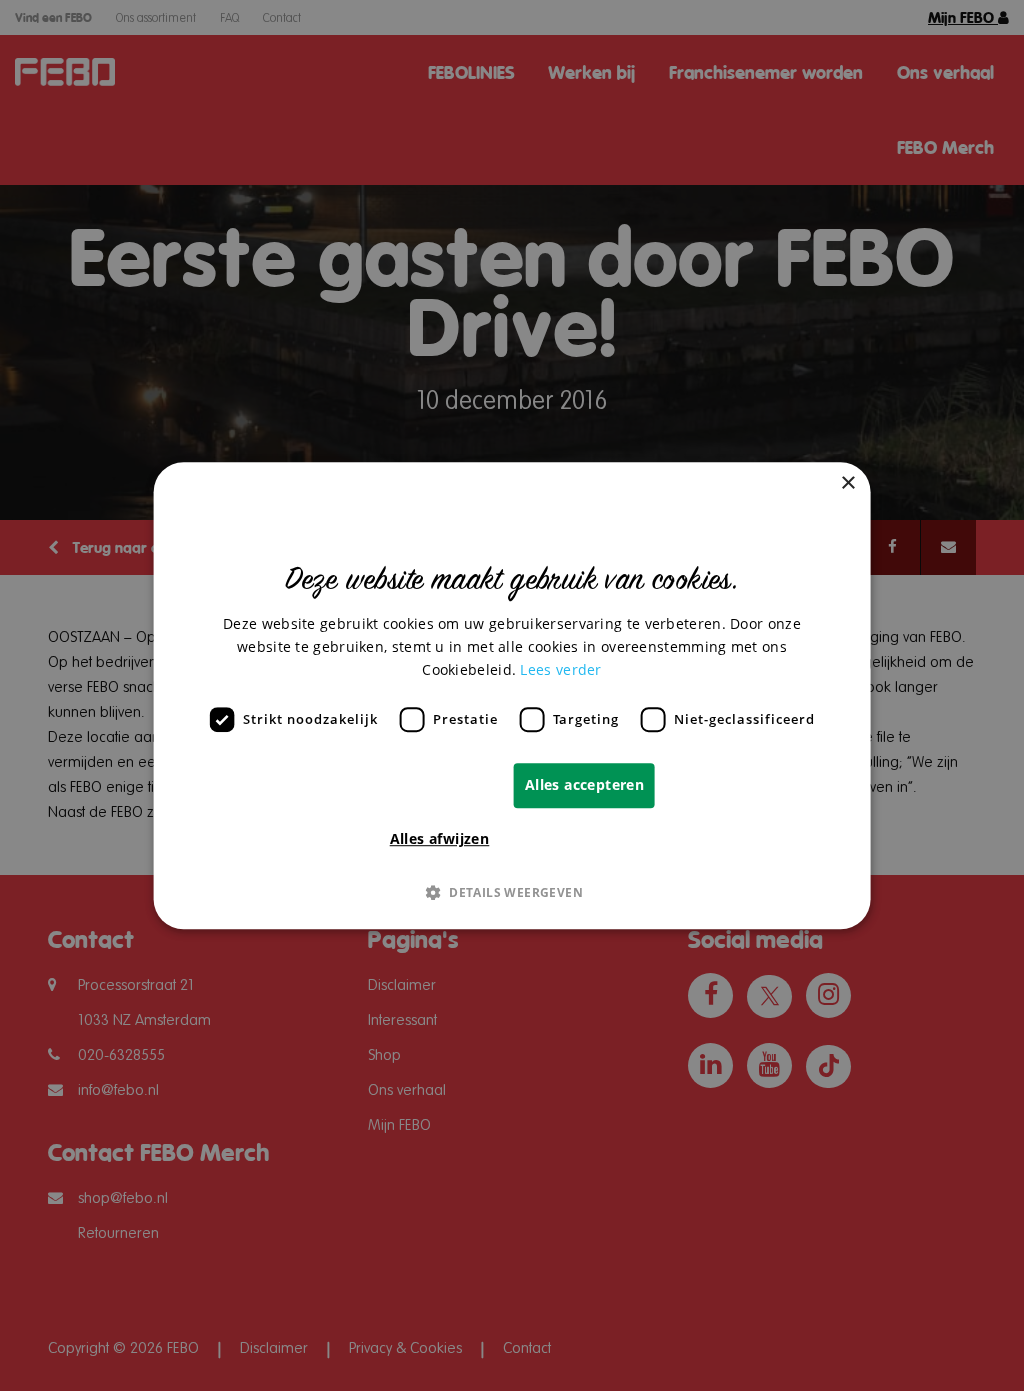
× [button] (847, 483)
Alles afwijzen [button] (440, 838)
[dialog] (512, 696)
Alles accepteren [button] (584, 784)
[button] (512, 892)
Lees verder (560, 669)
